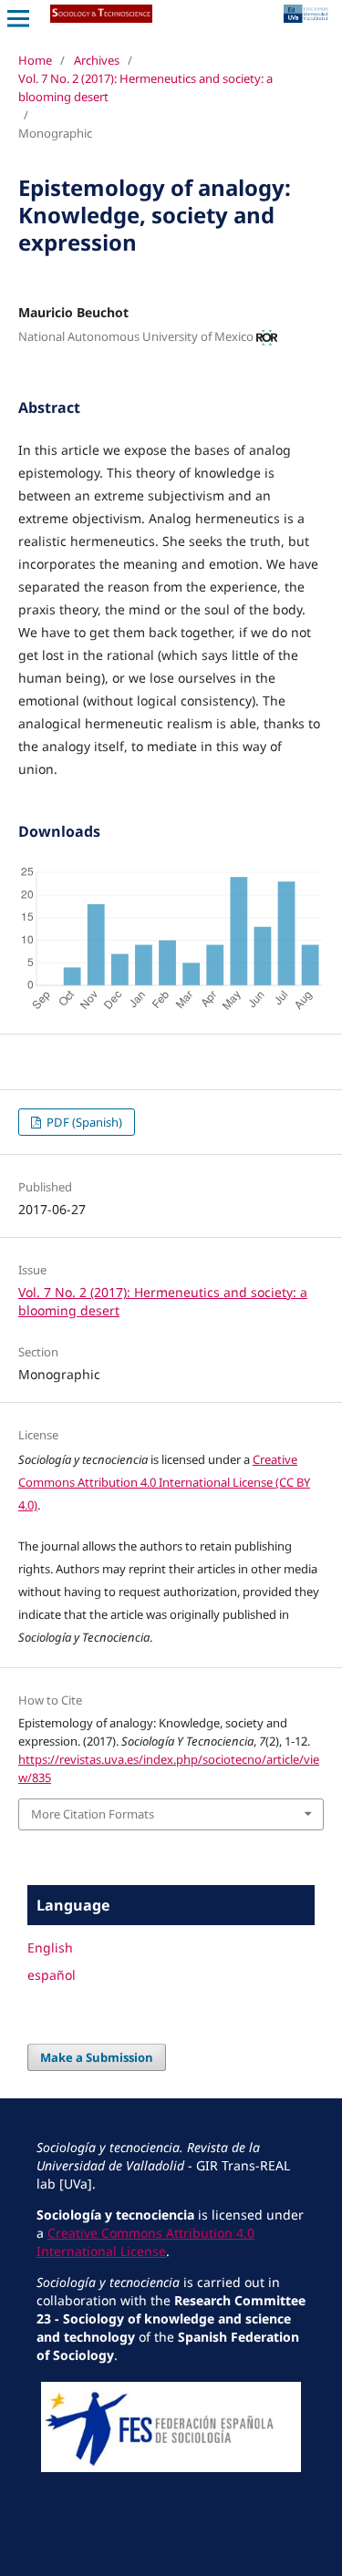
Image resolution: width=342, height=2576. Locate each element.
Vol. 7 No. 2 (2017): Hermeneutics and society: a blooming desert (145, 88)
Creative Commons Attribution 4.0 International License (145, 2242)
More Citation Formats (93, 1814)
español (52, 1975)
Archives (97, 60)
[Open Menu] (18, 18)
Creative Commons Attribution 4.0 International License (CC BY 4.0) (164, 1482)
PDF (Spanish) (83, 1122)
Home (35, 60)
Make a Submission (97, 2057)
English (50, 1947)
